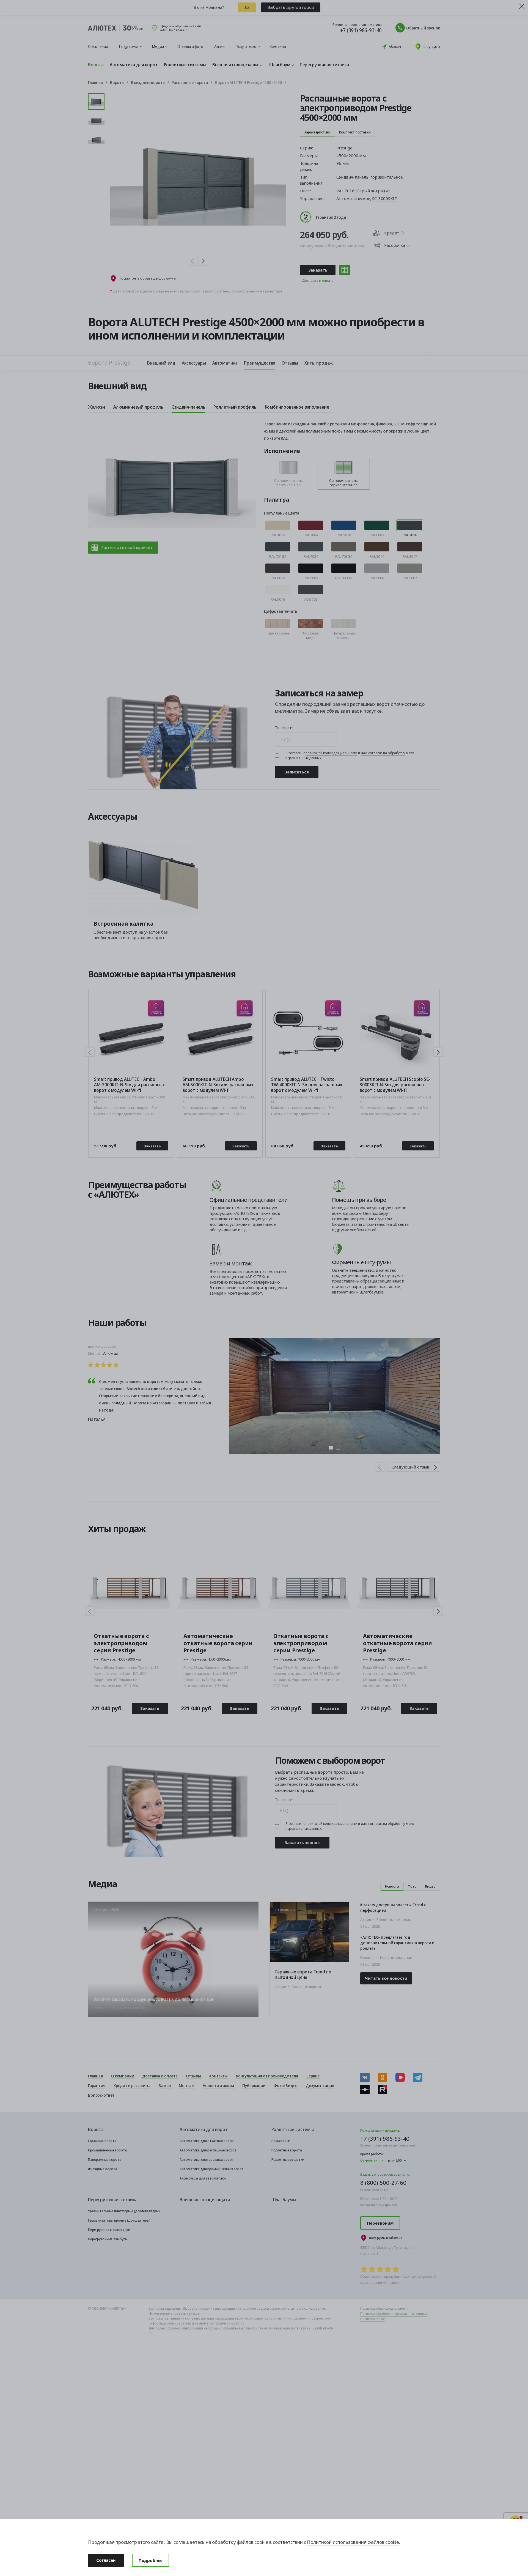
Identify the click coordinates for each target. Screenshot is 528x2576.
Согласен (106, 2560)
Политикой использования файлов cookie (353, 2542)
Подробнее (151, 2560)
